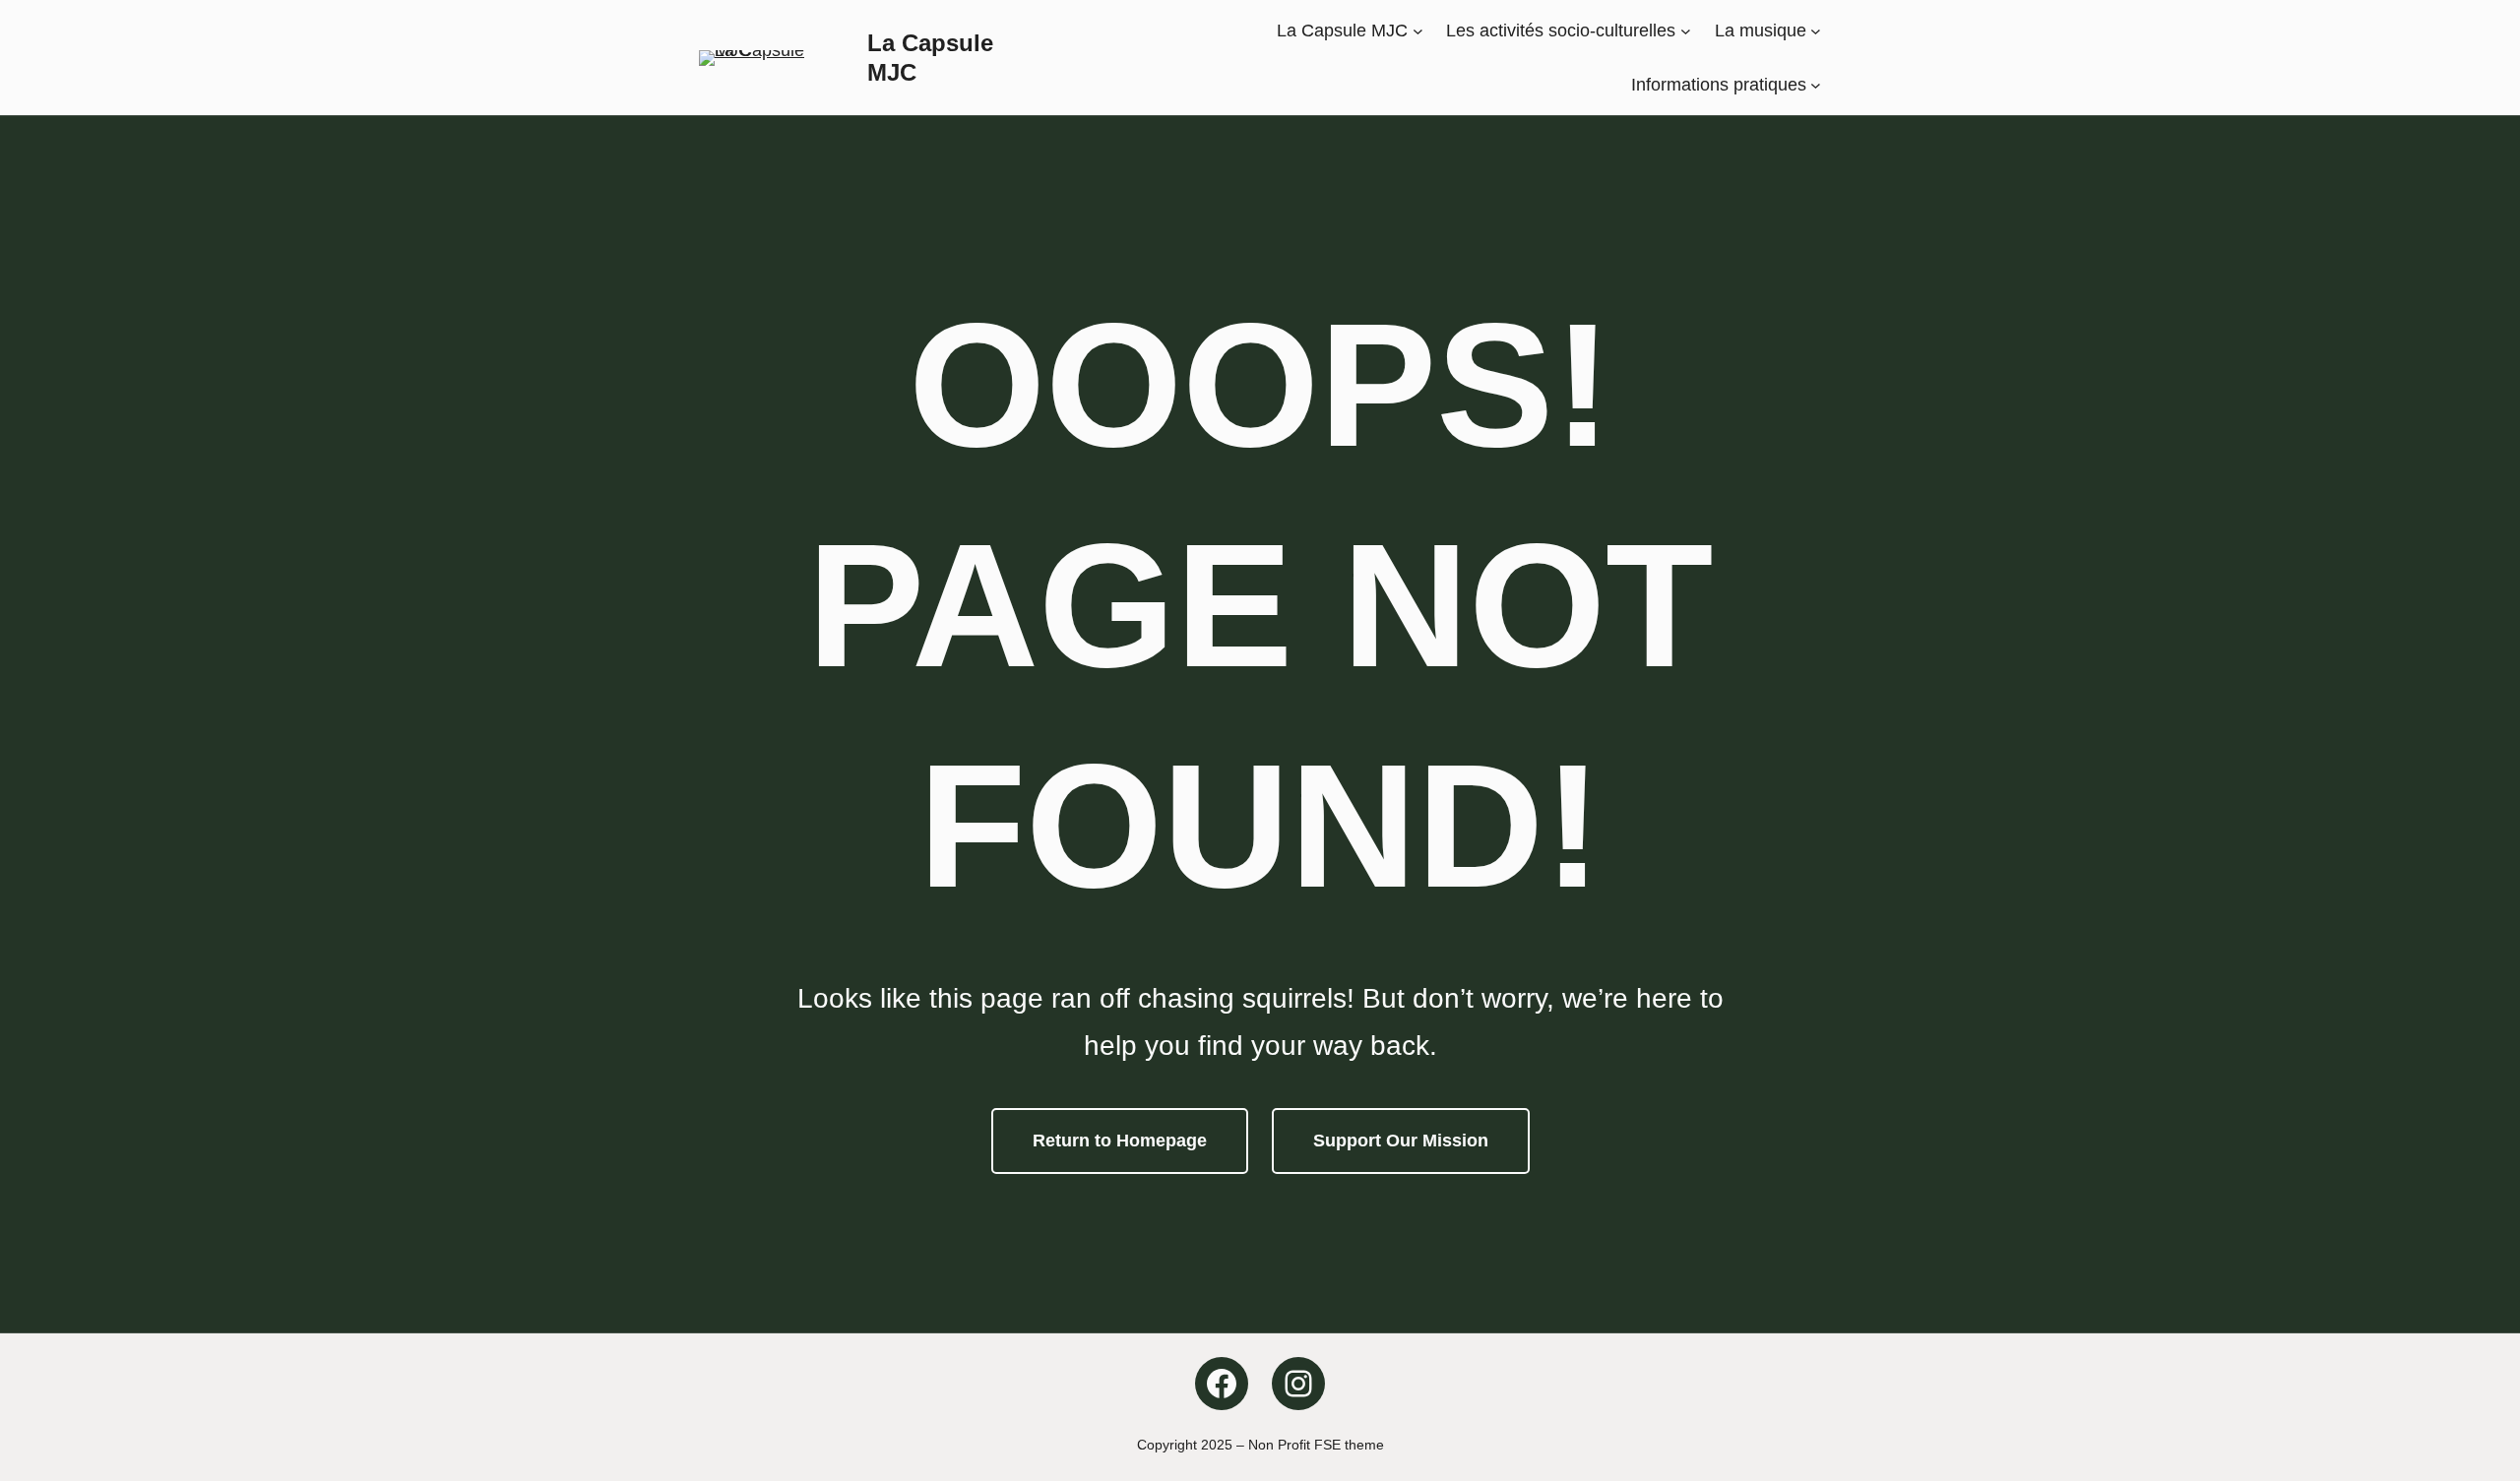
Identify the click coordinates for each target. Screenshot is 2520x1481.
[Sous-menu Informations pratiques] (1816, 84)
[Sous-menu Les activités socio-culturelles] (1686, 31)
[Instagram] (1298, 1384)
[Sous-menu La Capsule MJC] (1418, 31)
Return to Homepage (1120, 1141)
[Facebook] (1222, 1384)
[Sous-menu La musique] (1816, 31)
